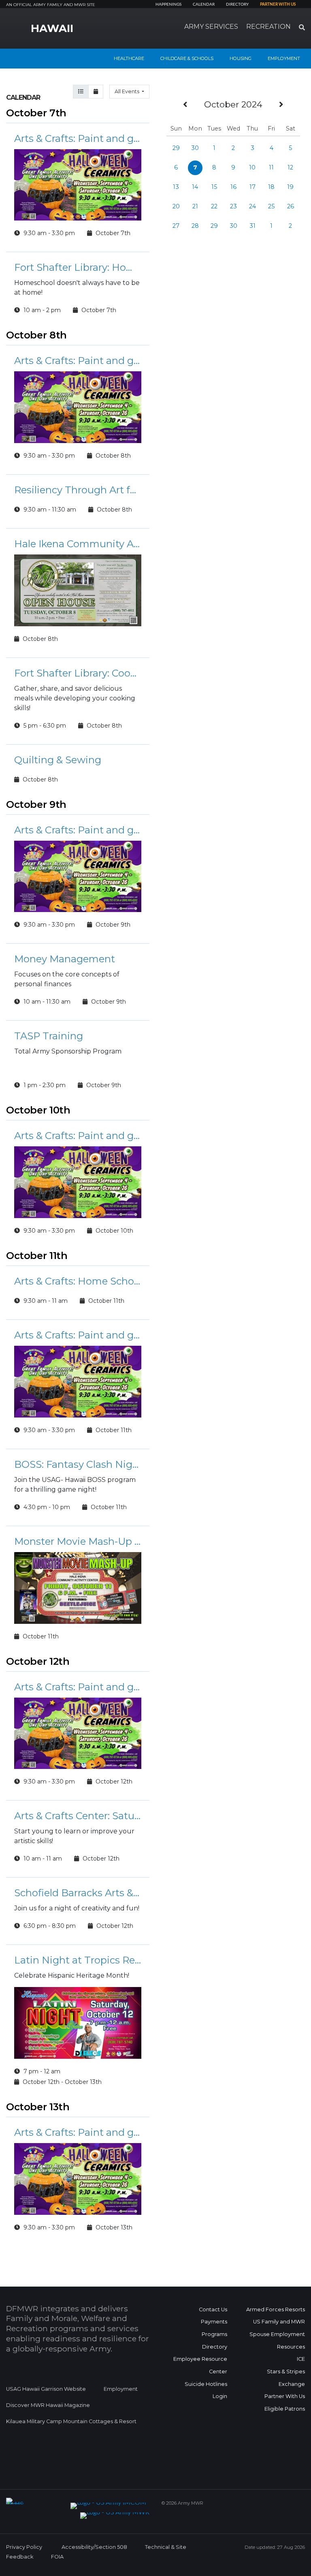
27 (176, 226)
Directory (237, 4)
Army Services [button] (211, 27)
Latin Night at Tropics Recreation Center (78, 1960)
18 (271, 187)
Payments (214, 2322)
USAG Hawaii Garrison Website (46, 2389)
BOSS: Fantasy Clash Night (78, 1464)
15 (214, 187)
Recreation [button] (268, 27)
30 (195, 148)
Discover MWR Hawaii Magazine (48, 2405)
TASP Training (49, 1036)
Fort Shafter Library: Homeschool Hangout (78, 267)
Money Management (65, 959)
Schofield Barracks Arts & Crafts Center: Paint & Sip (78, 1893)
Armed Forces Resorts (276, 2309)
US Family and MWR (279, 2322)
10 (252, 167)
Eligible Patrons (285, 2409)
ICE (301, 2359)
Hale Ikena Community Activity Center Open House (78, 544)
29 (176, 148)
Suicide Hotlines (206, 2384)
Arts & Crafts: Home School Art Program (78, 1281)
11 (271, 167)
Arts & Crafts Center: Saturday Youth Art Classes (78, 1816)
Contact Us (213, 2309)
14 (195, 187)
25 (271, 206)
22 (214, 206)
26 (291, 206)
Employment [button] (284, 58)
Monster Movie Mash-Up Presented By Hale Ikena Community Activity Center (78, 1541)
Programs (214, 2334)
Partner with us (278, 4)
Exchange (292, 2384)
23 (233, 206)
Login (220, 2396)
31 (252, 226)
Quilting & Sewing (58, 760)
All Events (128, 91)
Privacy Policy (24, 2547)
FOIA (57, 2557)
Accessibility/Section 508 (94, 2547)
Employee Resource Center (200, 2365)
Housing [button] (241, 58)
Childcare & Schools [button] (187, 58)
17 (252, 187)
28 (195, 226)
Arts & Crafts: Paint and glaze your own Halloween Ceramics (78, 138)
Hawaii (52, 28)
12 (290, 167)
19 (290, 187)
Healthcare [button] (129, 58)
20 (176, 206)
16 (233, 187)
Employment (121, 2389)
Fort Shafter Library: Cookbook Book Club (78, 673)
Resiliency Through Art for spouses (78, 490)
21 (195, 206)
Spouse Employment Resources (277, 2340)
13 (176, 187)
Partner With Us (285, 2396)
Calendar (204, 4)
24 (252, 206)
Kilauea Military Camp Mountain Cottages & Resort (71, 2421)
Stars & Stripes (286, 2372)
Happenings (168, 4)
